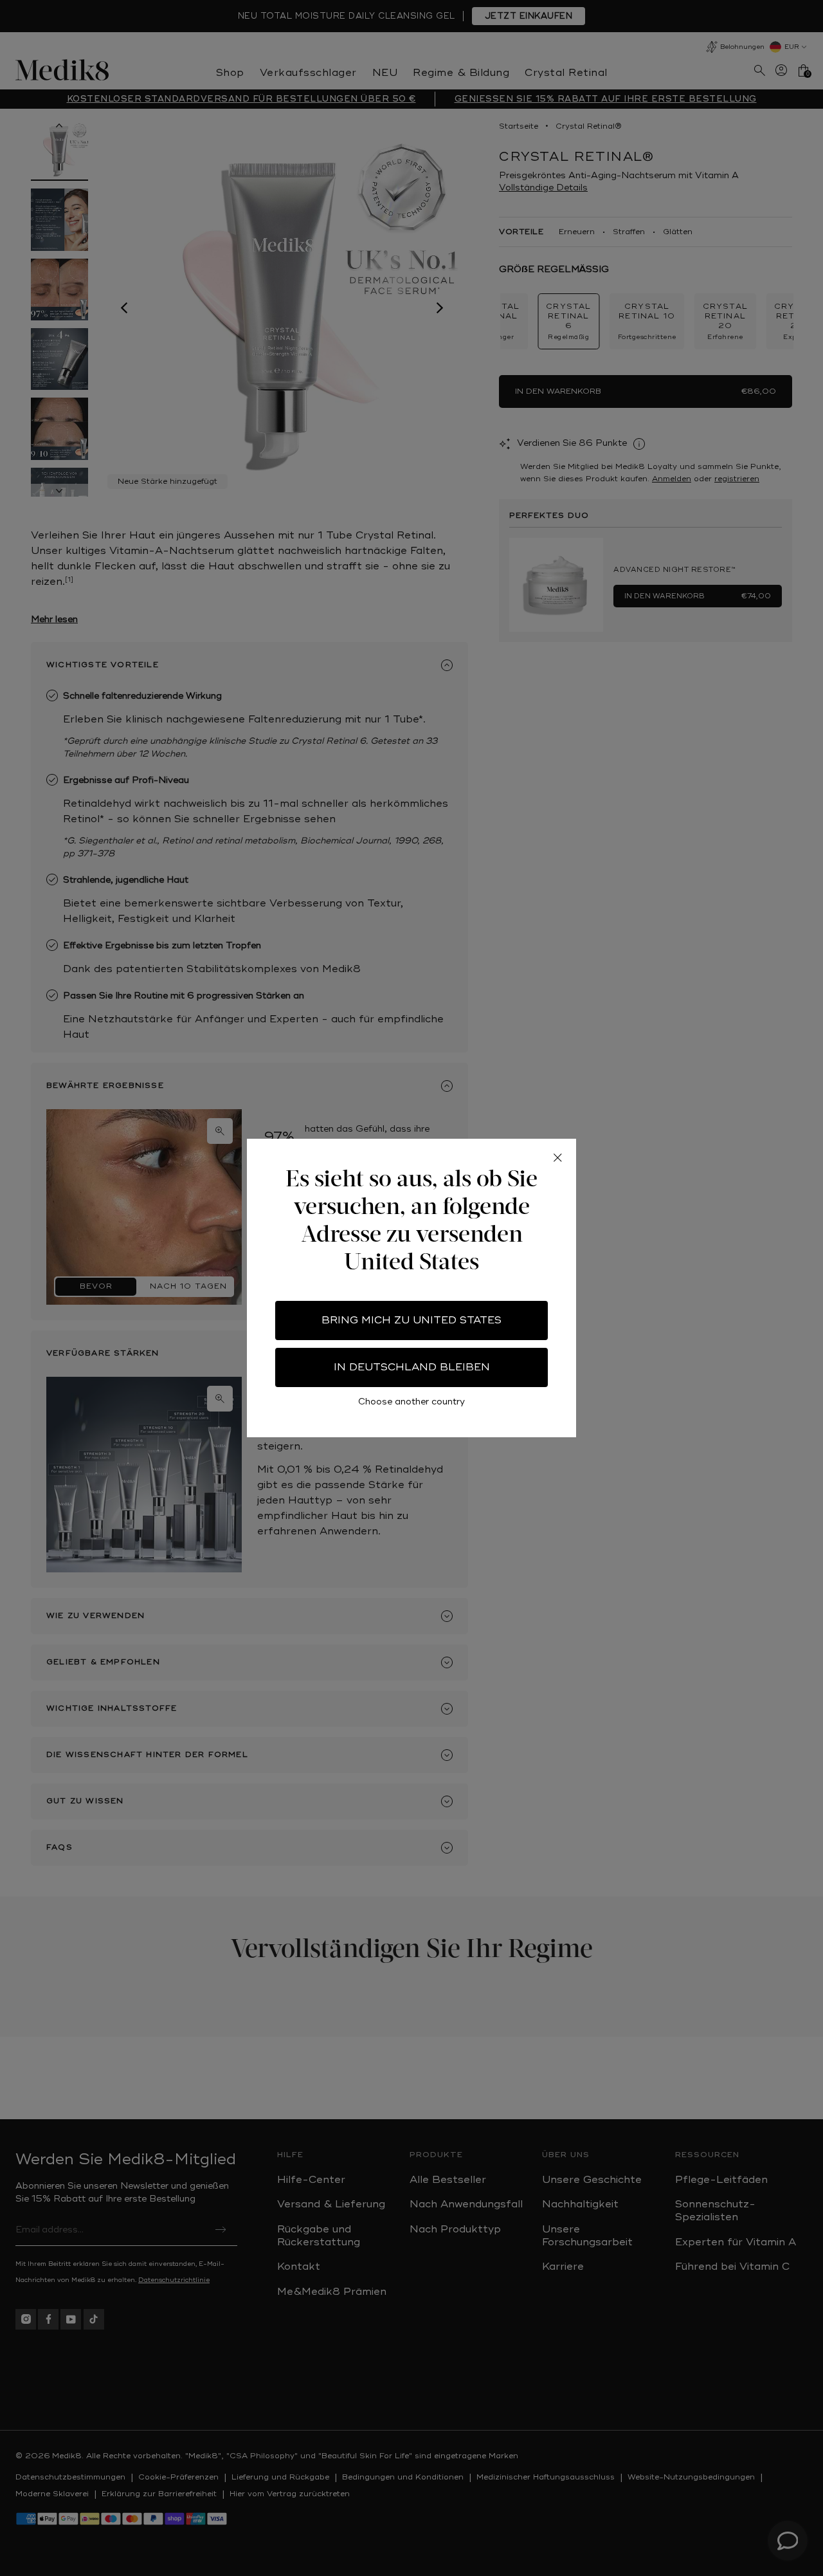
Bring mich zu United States (411, 1320)
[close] (557, 1157)
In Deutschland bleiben (412, 1367)
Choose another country (411, 1402)
